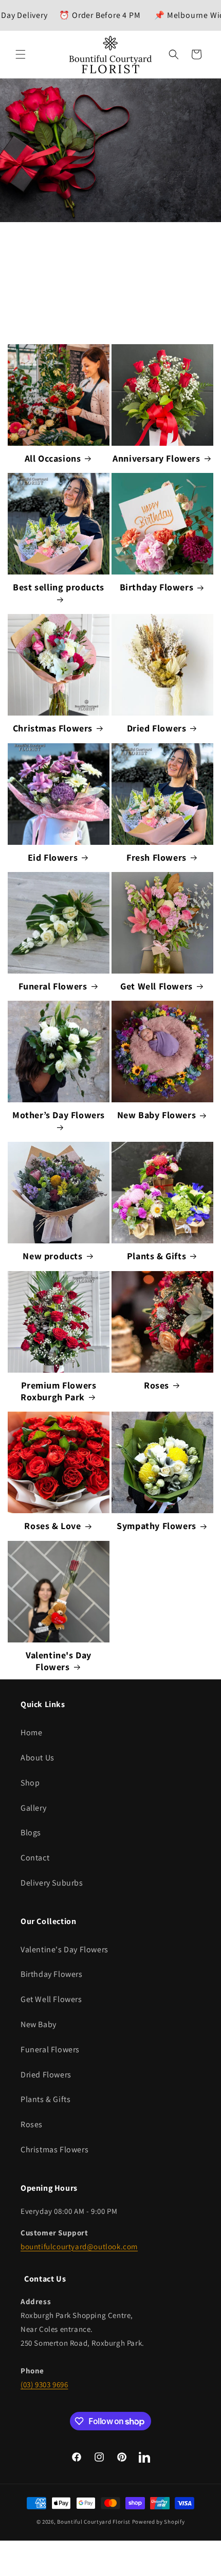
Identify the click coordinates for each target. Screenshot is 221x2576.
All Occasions (53, 458)
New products (52, 1256)
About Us (38, 1758)
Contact (35, 1858)
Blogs (31, 1832)
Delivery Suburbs (52, 1883)
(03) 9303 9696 (44, 2384)
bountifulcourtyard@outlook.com (79, 2246)
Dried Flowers (157, 728)
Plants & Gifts (156, 1256)
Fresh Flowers (156, 857)
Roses (156, 1385)
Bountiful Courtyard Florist (94, 2522)
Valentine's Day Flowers (59, 1661)
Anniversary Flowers (156, 458)
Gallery (33, 1808)
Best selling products (59, 587)
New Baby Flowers (157, 1115)
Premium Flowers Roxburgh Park (58, 1391)
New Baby (39, 2024)
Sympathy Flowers (156, 1526)
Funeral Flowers (53, 986)
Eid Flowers (53, 857)
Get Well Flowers (156, 986)
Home (31, 1732)
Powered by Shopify (159, 2522)
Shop (30, 1783)
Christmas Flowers (53, 728)
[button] (21, 54)
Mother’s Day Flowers (59, 1115)
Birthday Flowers (157, 587)
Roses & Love (52, 1526)
